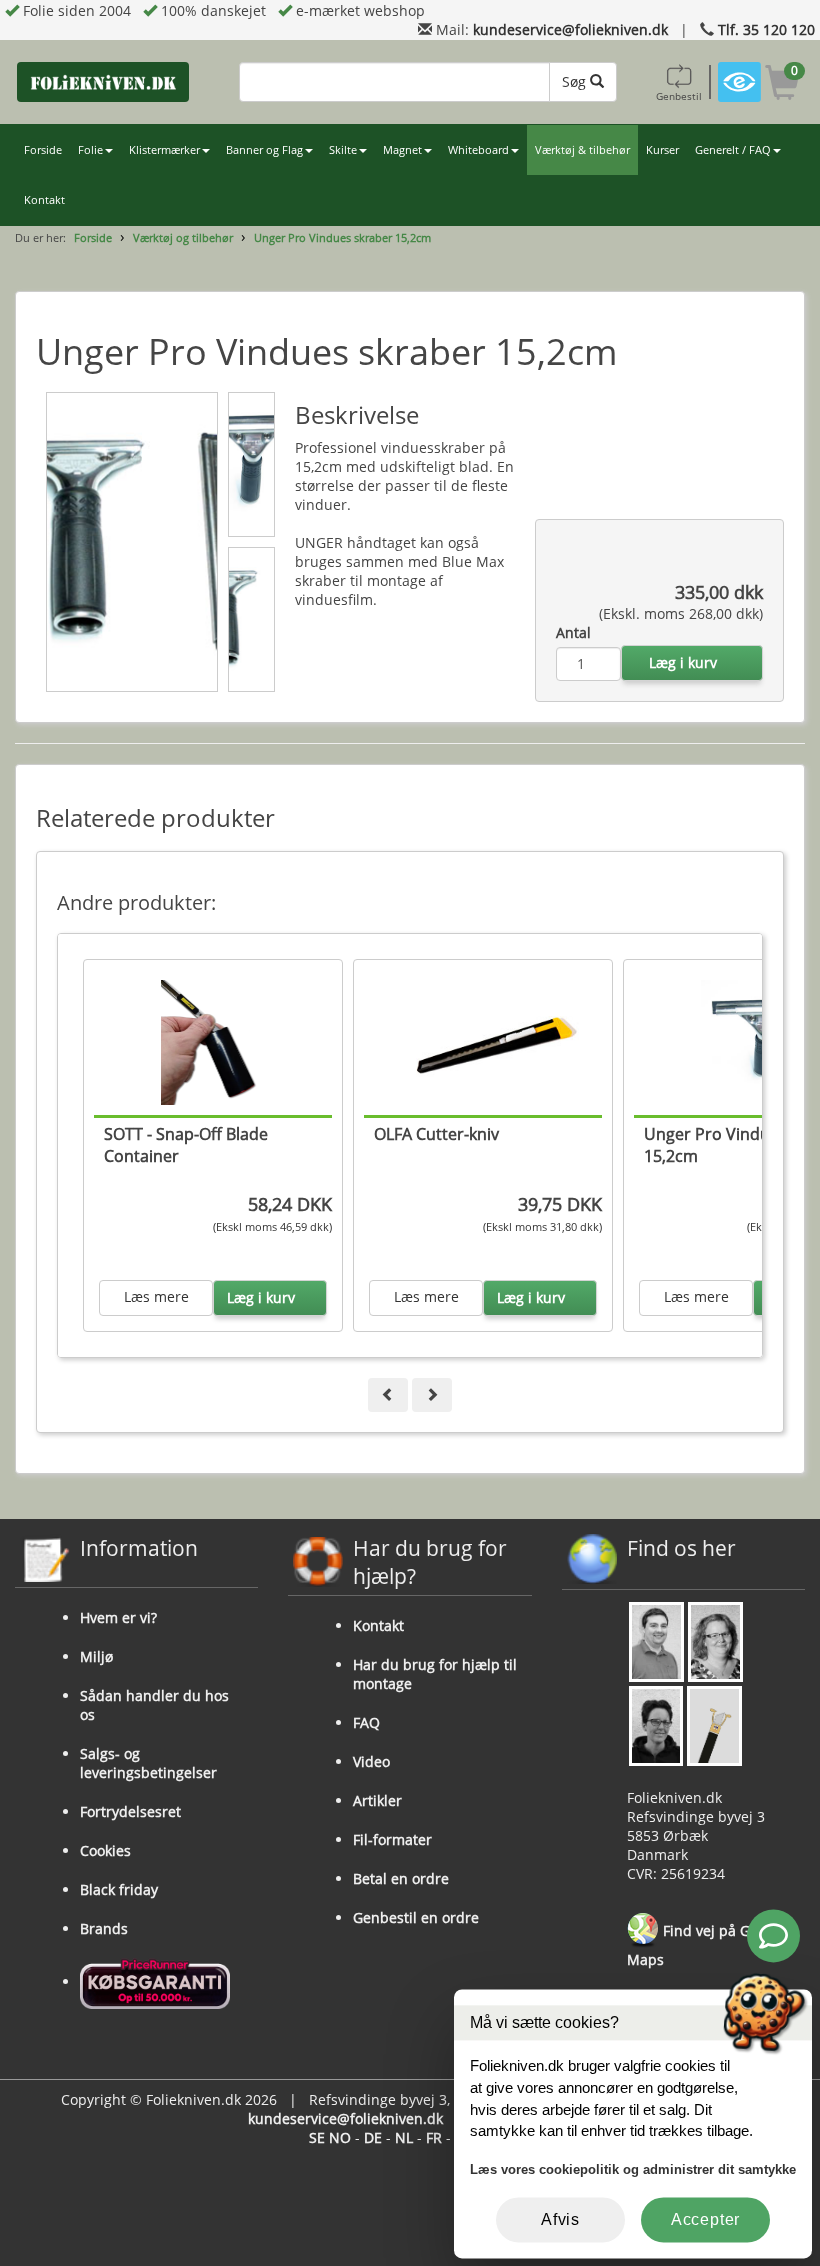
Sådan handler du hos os (154, 1705)
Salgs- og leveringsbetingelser (148, 1763)
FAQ (366, 1722)
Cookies (105, 1850)
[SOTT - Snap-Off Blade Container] (223, 1041)
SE (317, 2137)
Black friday (119, 1889)
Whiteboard (478, 150)
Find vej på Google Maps (706, 1945)
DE (373, 2137)
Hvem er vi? (118, 1617)
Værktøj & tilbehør (582, 150)
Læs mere (156, 1296)
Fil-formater (392, 1839)
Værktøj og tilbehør (183, 237)
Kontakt (44, 200)
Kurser (662, 150)
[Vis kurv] (782, 85)
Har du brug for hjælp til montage (435, 1674)
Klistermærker (164, 150)
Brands (104, 1928)
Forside (43, 150)
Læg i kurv (683, 662)
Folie (90, 150)
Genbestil (679, 96)
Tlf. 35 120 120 (766, 29)
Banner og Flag (264, 150)
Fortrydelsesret (130, 1811)
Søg (576, 81)
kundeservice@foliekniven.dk (570, 29)
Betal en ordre (401, 1878)
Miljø (96, 1656)
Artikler (377, 1800)
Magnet (402, 150)
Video (371, 1761)
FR (434, 2137)
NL (404, 2137)
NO (340, 2137)
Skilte (343, 150)
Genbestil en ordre (416, 1917)
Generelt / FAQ (733, 150)
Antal (573, 632)
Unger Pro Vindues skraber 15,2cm (342, 237)
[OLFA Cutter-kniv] (493, 1041)
